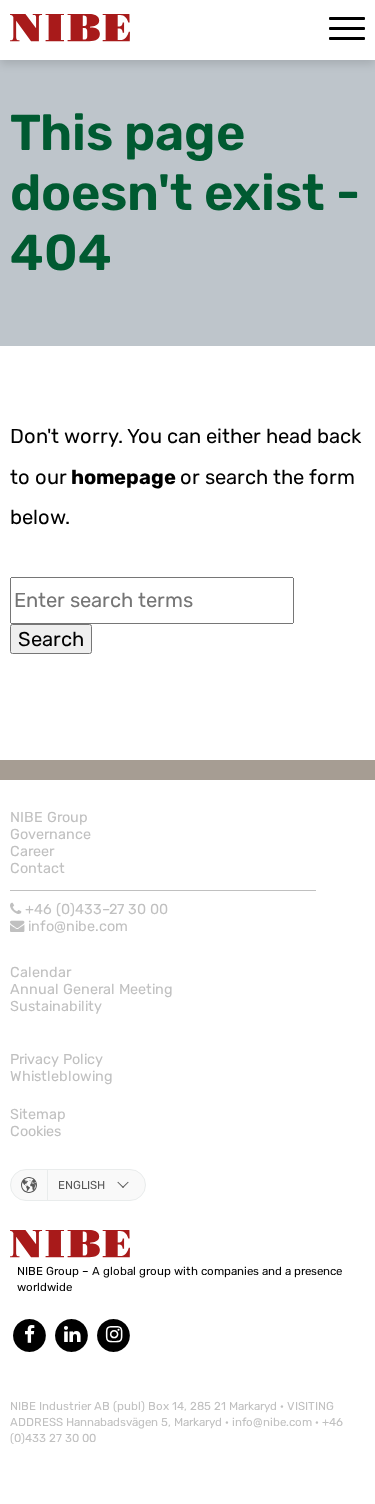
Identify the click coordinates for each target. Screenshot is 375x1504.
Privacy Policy (56, 1059)
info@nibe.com (78, 926)
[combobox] (152, 600)
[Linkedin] (71, 1334)
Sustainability (56, 1006)
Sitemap (38, 1114)
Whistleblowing (61, 1076)
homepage (121, 477)
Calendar (40, 972)
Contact (37, 868)
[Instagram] (114, 1334)
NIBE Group (49, 817)
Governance (50, 834)
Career (32, 851)
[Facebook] (31, 1334)
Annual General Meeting (91, 989)
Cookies (35, 1131)
